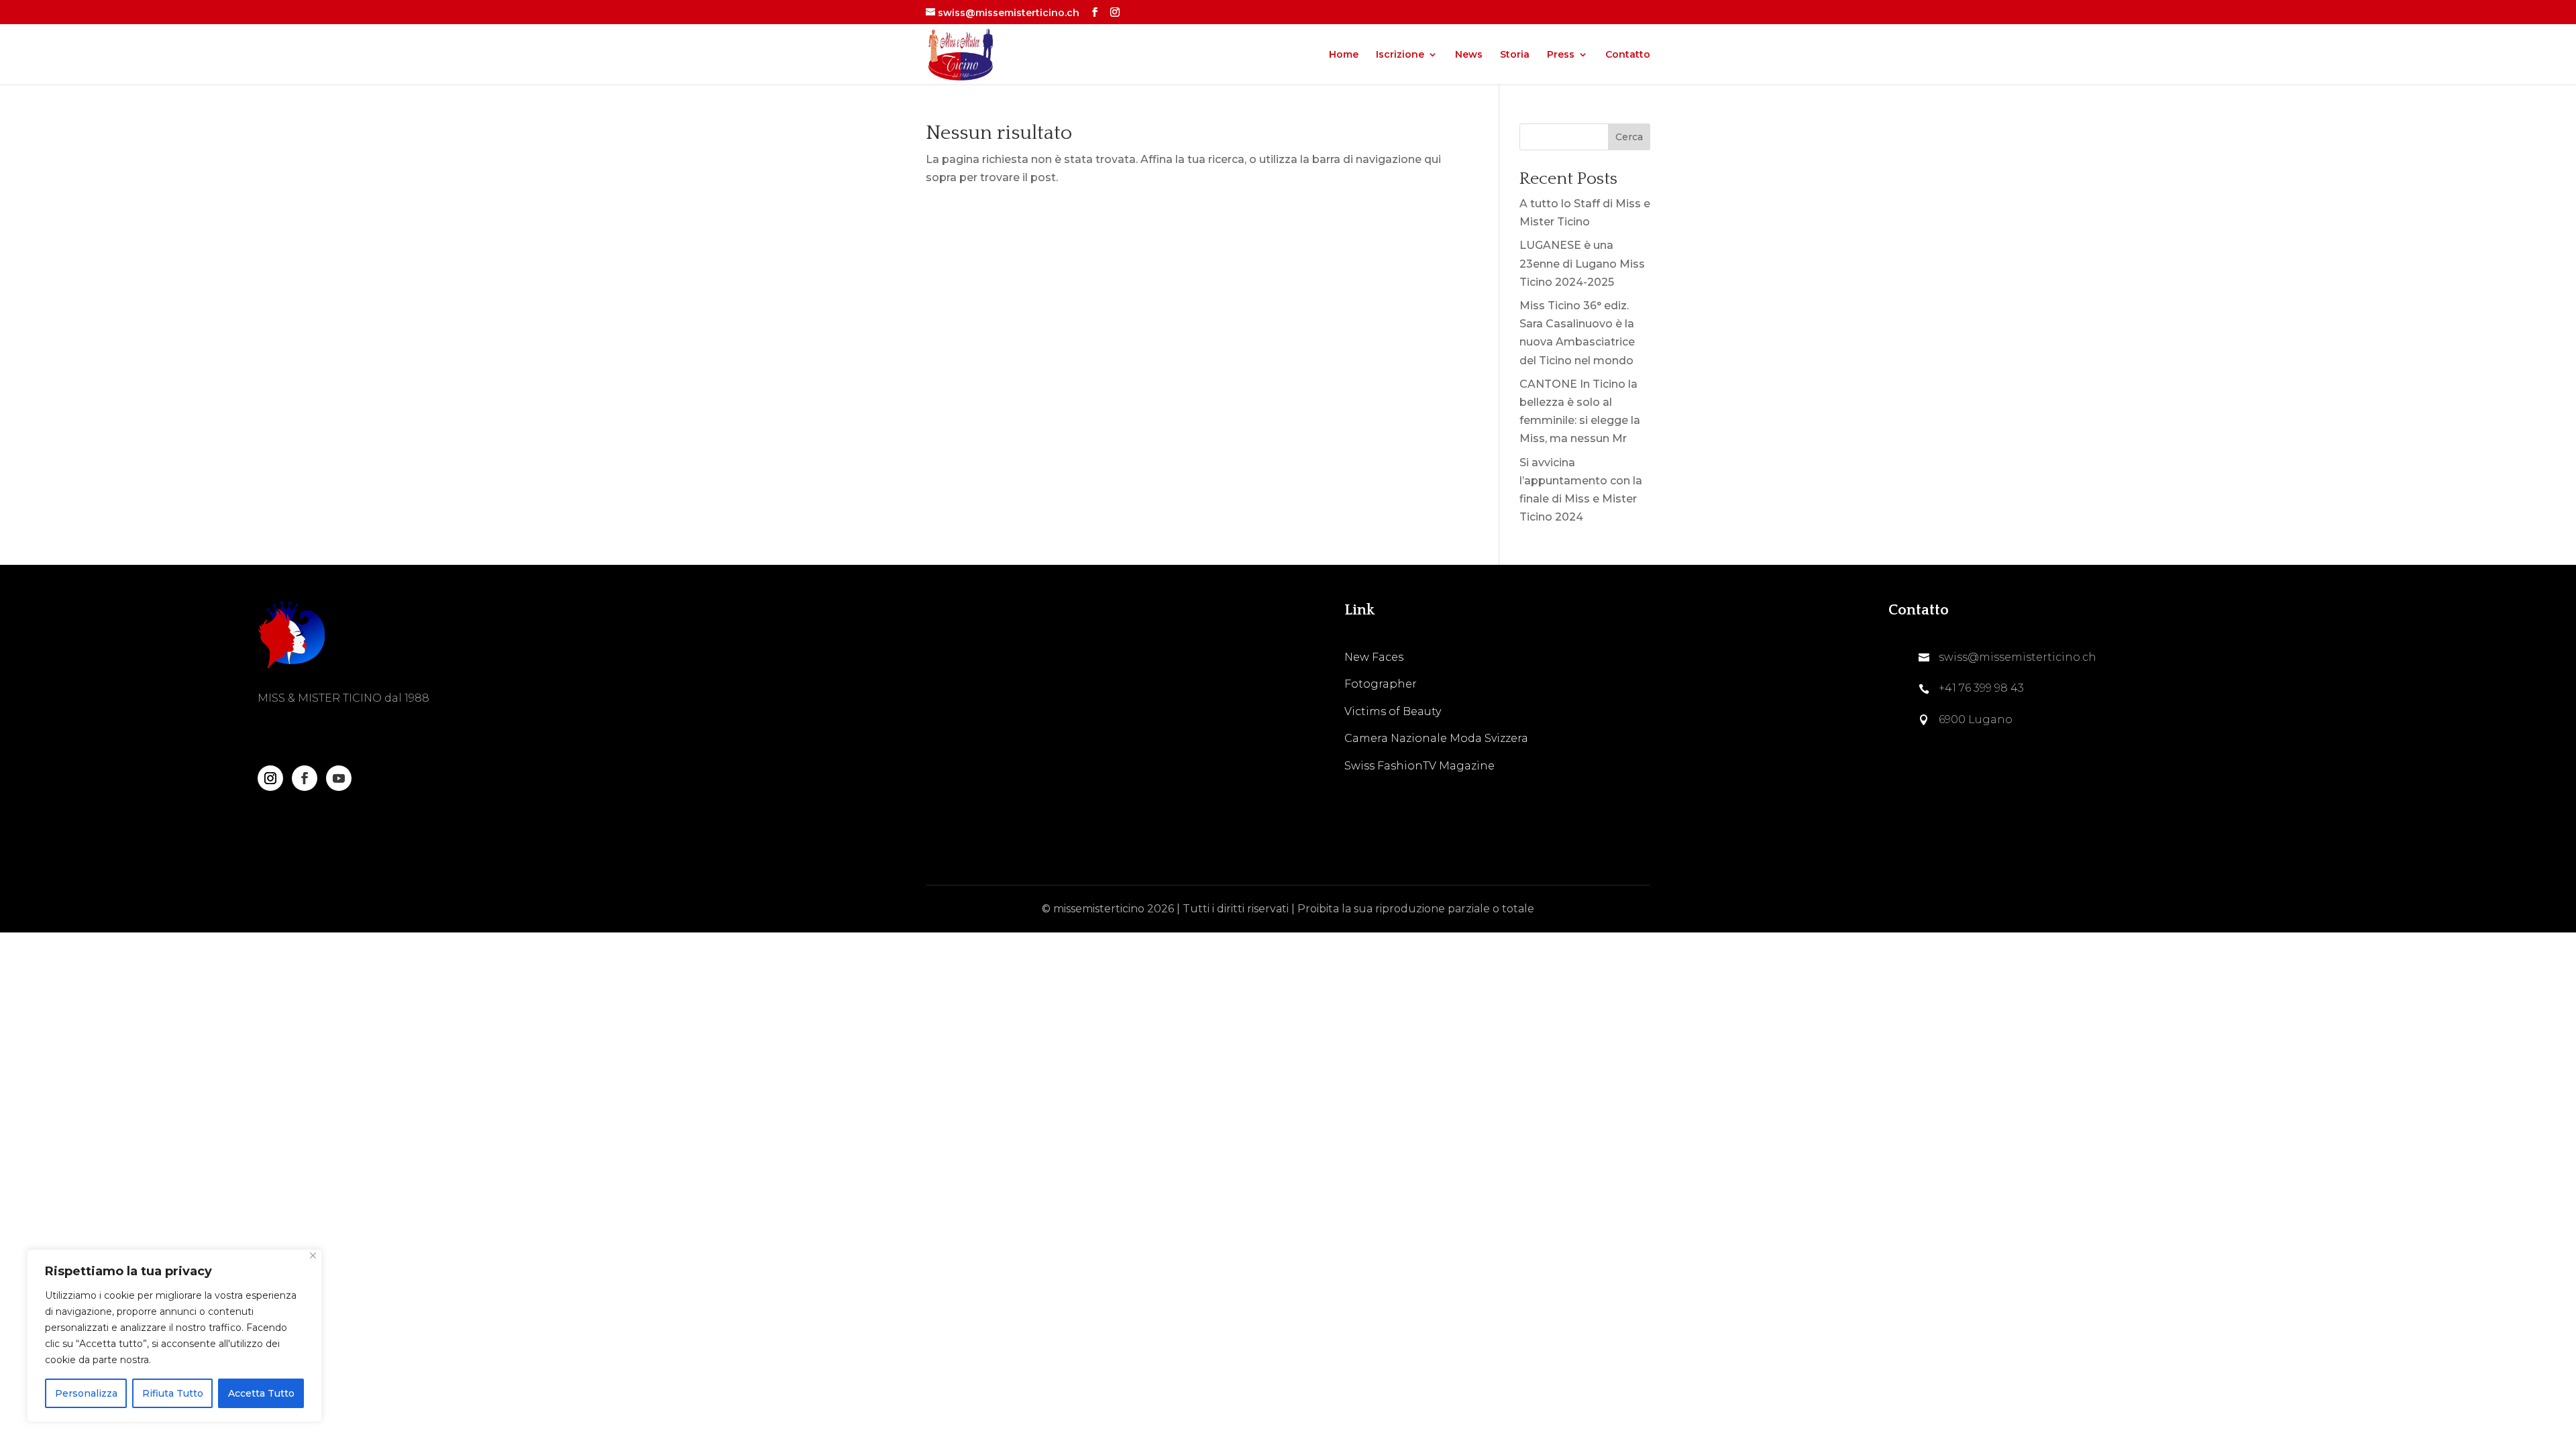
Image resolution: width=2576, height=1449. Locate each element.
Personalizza (86, 1393)
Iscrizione (1400, 55)
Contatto (1628, 55)
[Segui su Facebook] (305, 778)
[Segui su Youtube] (339, 778)
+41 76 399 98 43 (1981, 688)
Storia (1515, 55)
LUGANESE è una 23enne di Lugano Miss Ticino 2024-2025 (1582, 263)
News (1469, 55)
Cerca (1629, 137)
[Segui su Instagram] (270, 778)
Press (1561, 55)
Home (1344, 55)
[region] (174, 1336)
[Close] (313, 1255)
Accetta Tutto (261, 1393)
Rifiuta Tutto (173, 1393)
